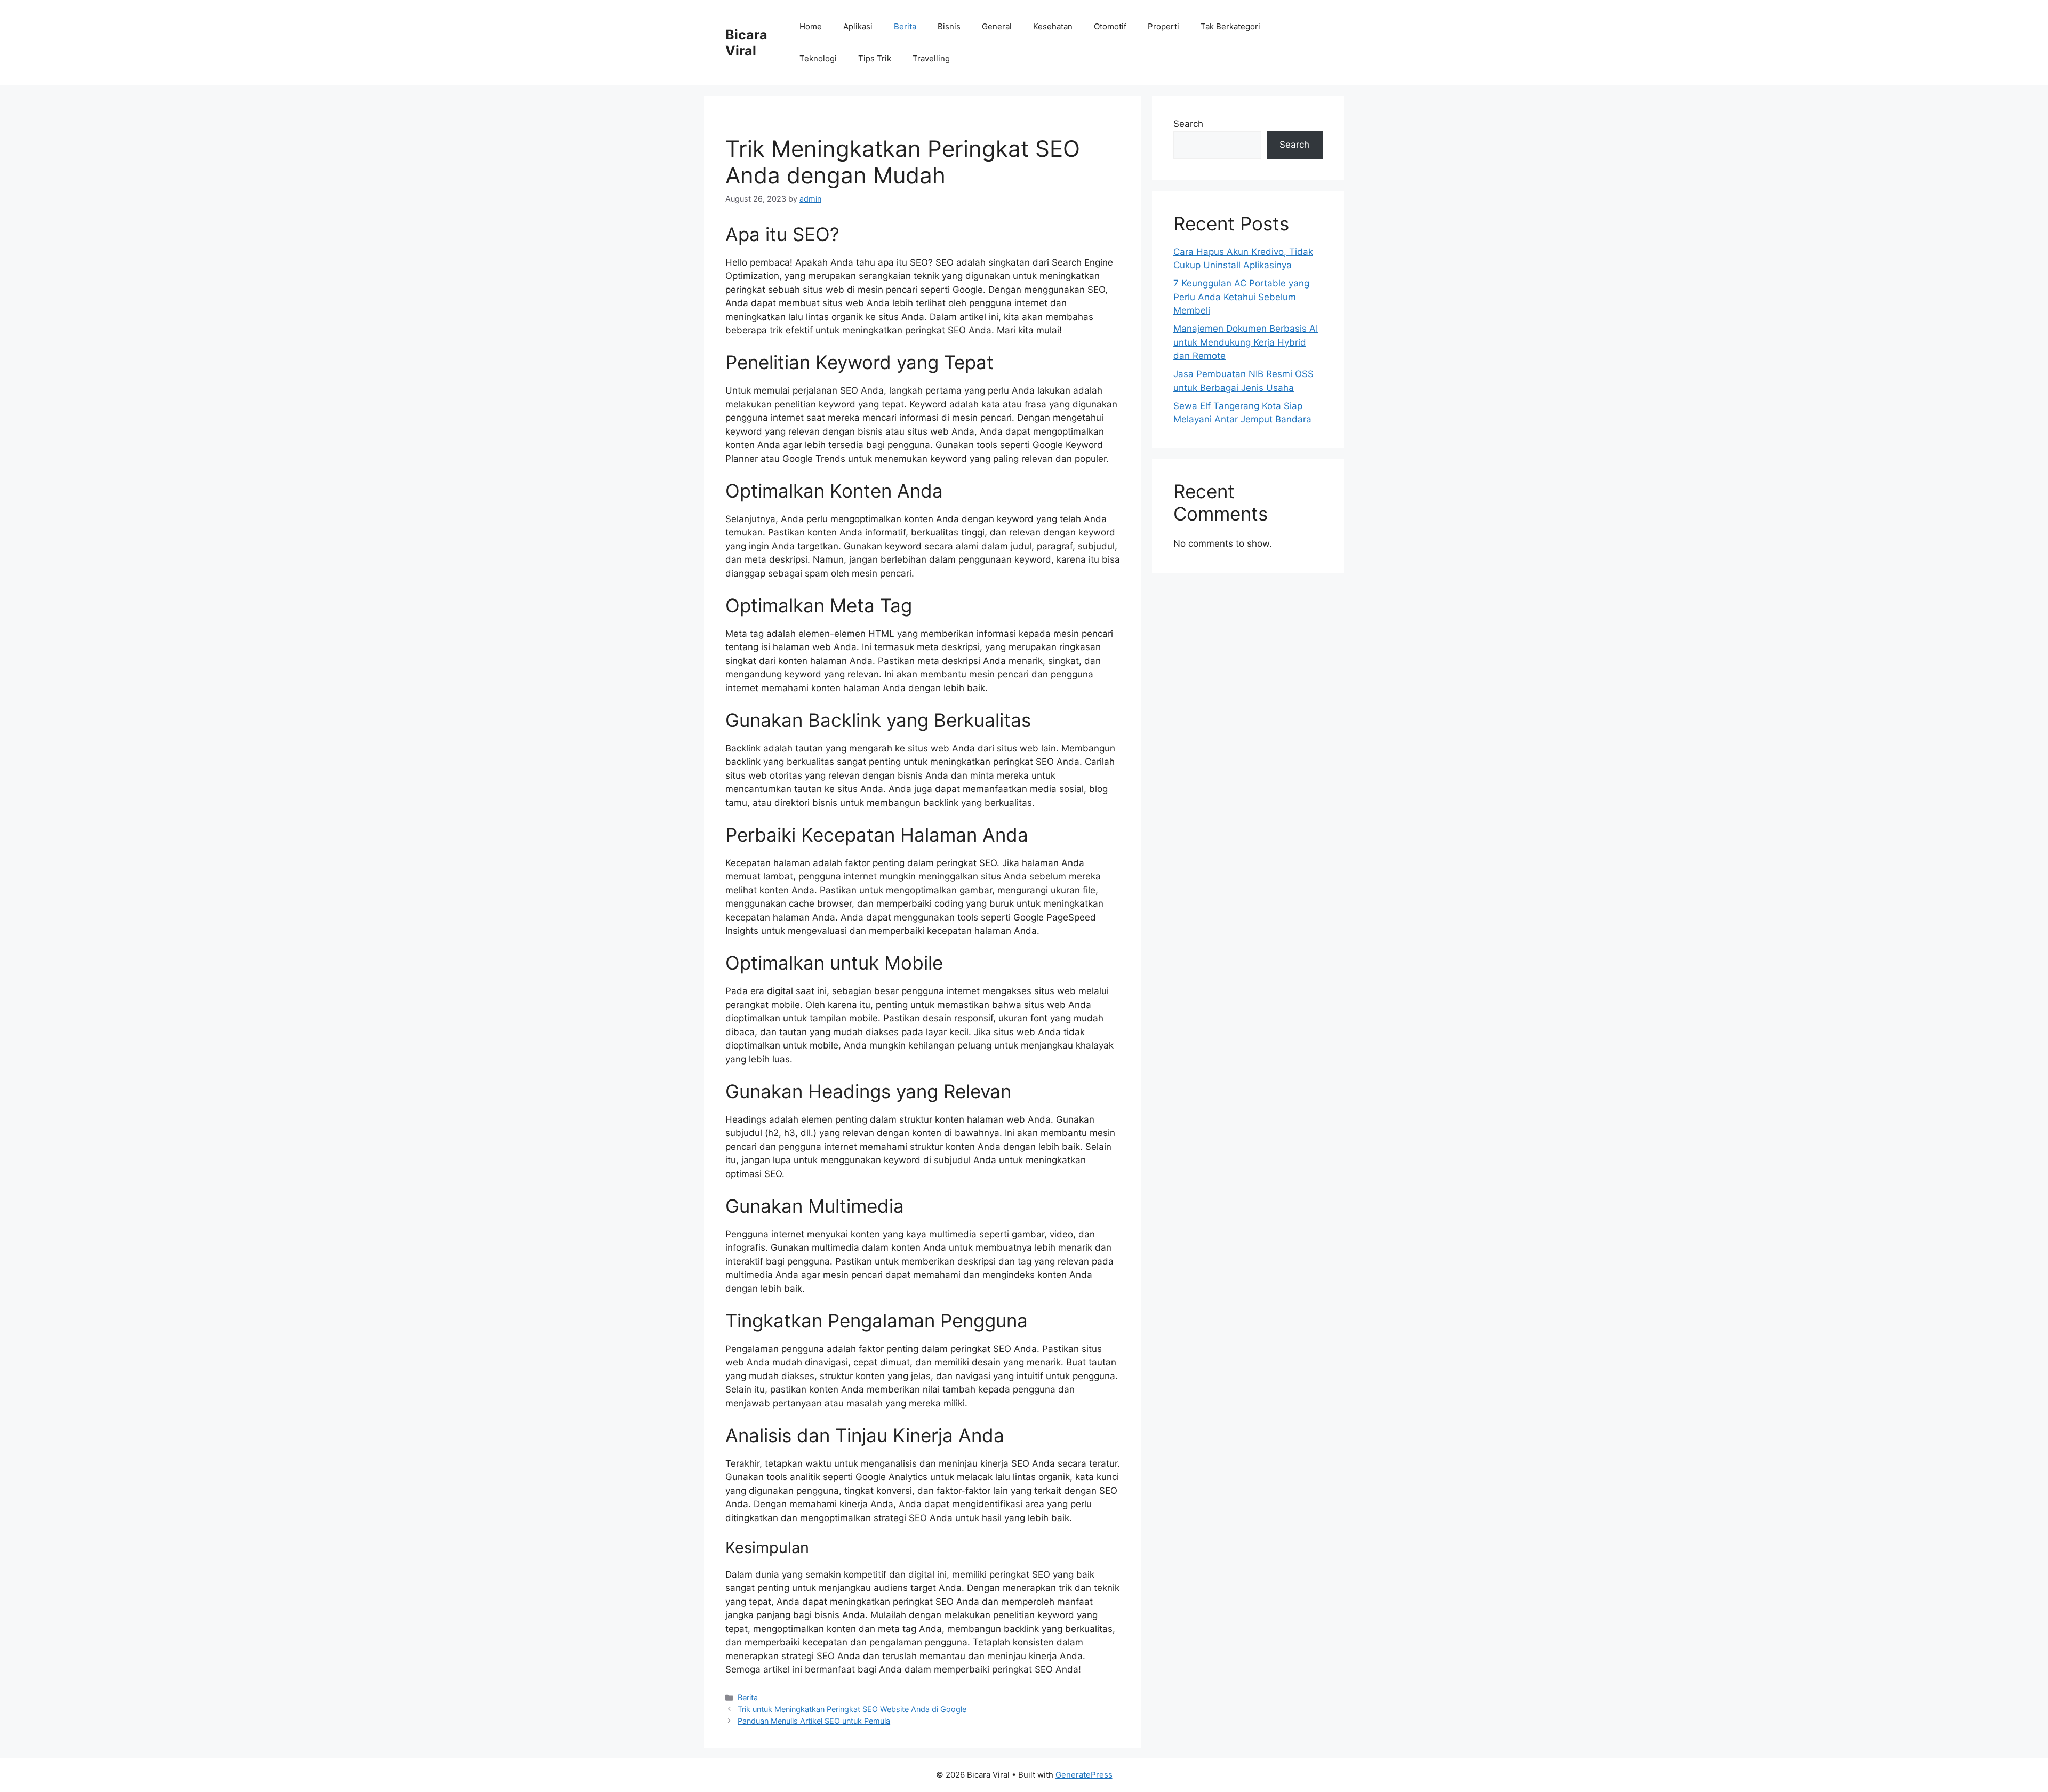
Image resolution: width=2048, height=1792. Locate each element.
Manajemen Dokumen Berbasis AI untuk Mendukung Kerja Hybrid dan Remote (1246, 342)
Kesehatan (1053, 26)
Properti (1163, 26)
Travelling (931, 58)
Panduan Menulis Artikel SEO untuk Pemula (814, 1721)
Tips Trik (875, 58)
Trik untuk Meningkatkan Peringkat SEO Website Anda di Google (852, 1709)
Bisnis (949, 26)
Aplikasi (858, 26)
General (997, 26)
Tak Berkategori (1230, 26)
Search (1188, 124)
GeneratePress (1084, 1775)
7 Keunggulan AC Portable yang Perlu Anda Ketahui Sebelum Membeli (1241, 297)
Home (811, 26)
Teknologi (818, 58)
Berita (905, 26)
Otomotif (1110, 26)
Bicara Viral (746, 43)
